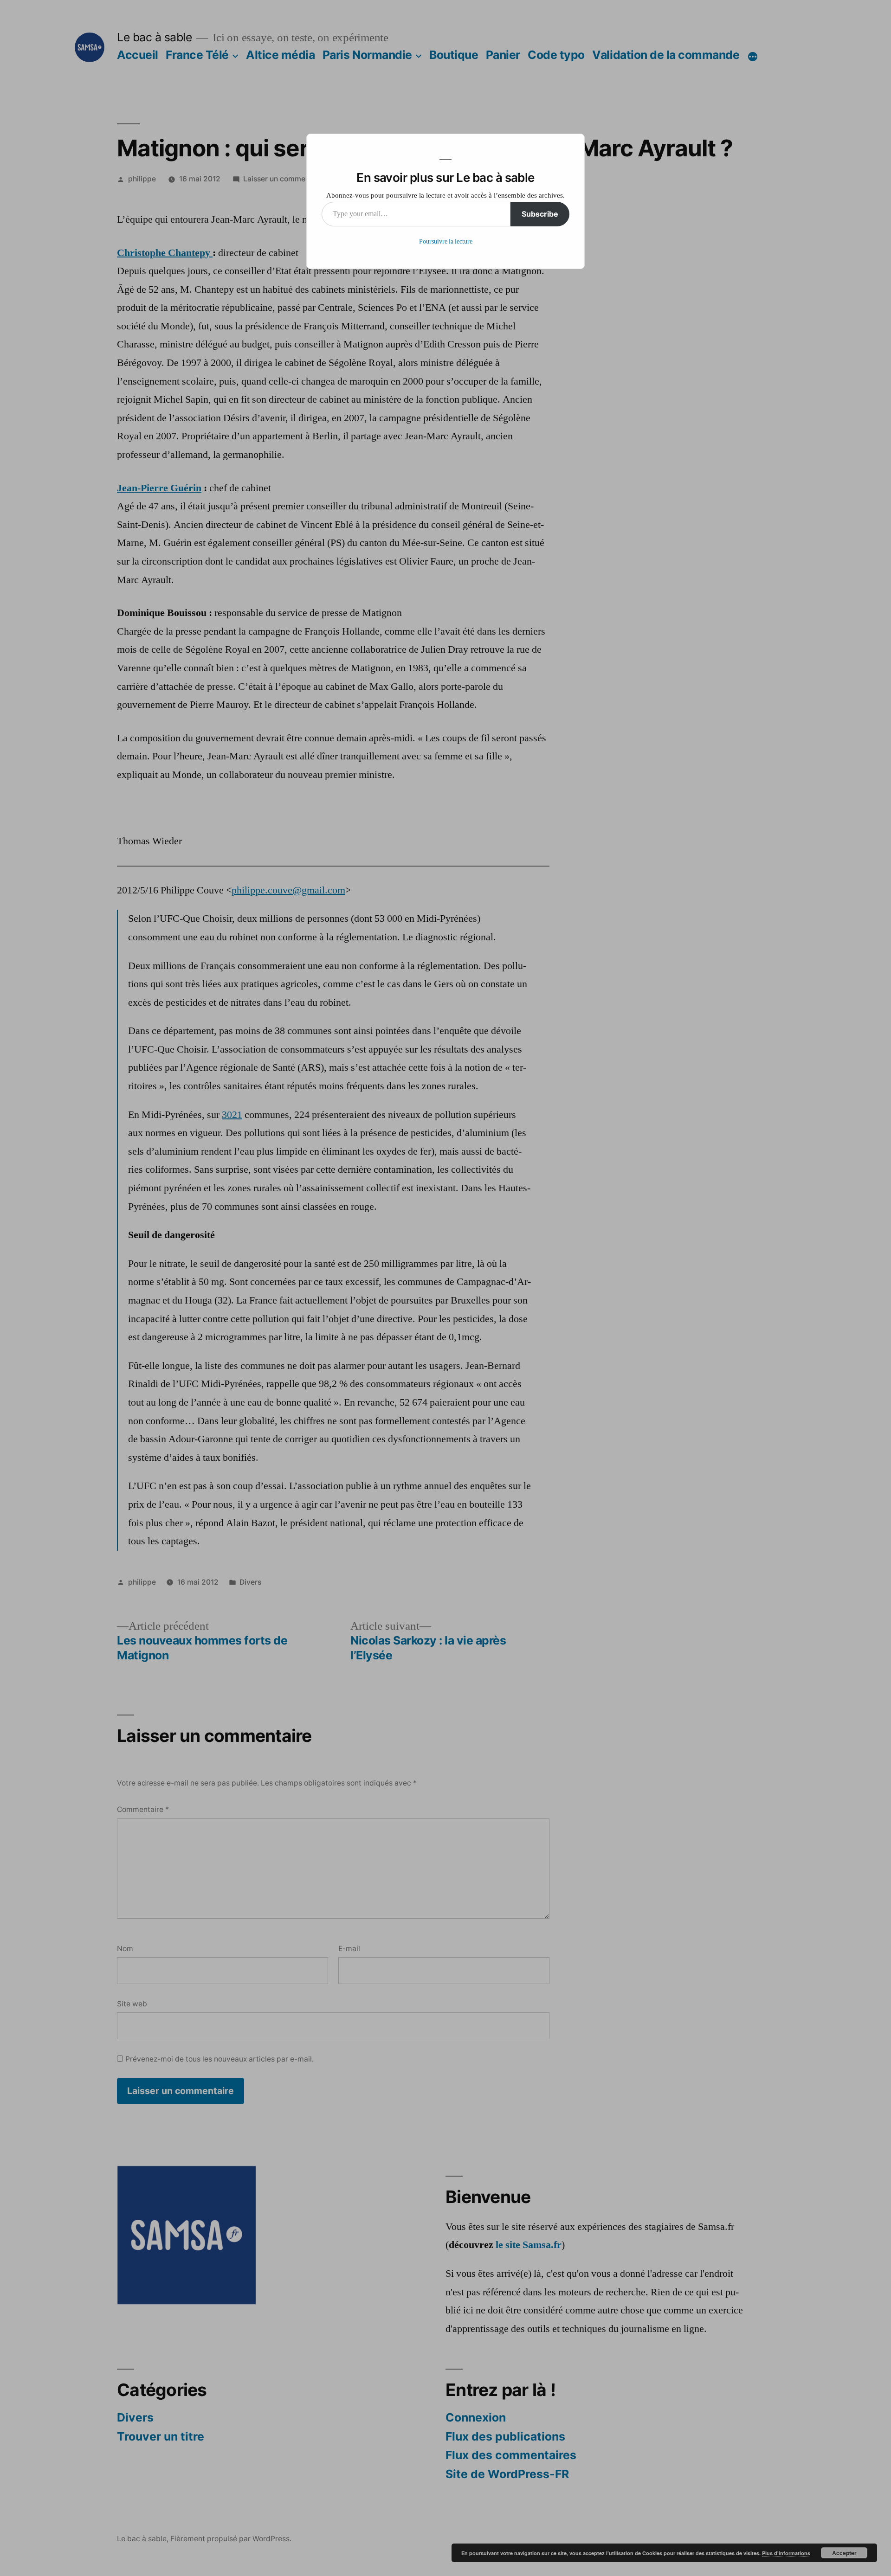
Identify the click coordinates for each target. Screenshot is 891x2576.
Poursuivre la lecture (446, 241)
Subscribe (540, 214)
